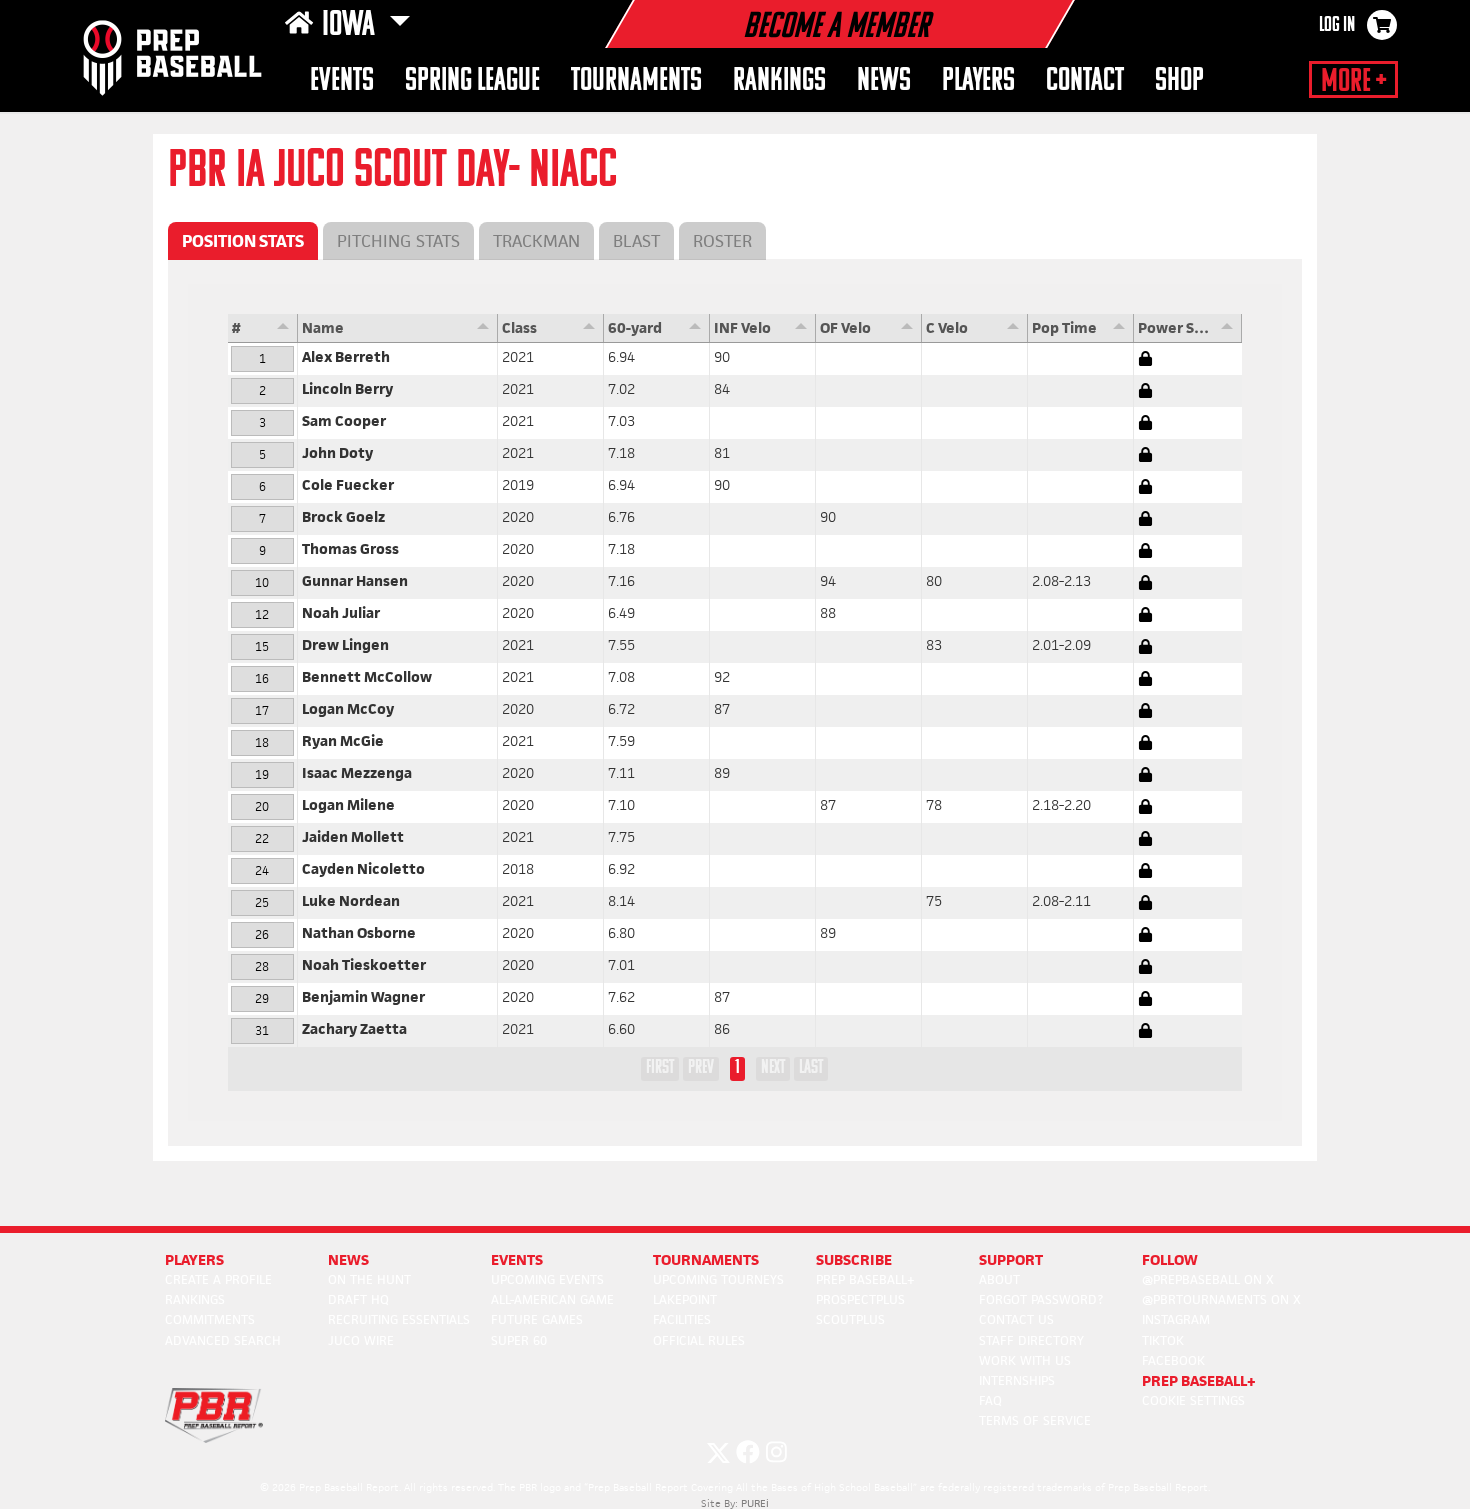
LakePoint (685, 1299)
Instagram (1176, 1319)
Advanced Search (223, 1340)
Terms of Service (1035, 1420)
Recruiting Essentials (399, 1319)
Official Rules (699, 1340)
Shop (1179, 81)
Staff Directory (1031, 1340)
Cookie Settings (1193, 1400)
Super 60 (519, 1340)
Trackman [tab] (536, 241)
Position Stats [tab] (243, 241)
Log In (1337, 26)
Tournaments (636, 81)
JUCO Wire (361, 1340)
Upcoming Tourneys (718, 1279)
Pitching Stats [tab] (398, 241)
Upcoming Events (547, 1279)
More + (1353, 82)
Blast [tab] (636, 241)
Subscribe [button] (854, 1259)
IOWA (351, 26)
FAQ (990, 1400)
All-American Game (552, 1299)
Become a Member (836, 28)
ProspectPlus (860, 1299)
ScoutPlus (850, 1319)
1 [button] (737, 1068)
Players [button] (978, 81)
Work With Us (1025, 1360)
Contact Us (1016, 1319)
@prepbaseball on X (1208, 1279)
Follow (1170, 1259)
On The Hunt (369, 1279)
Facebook (1173, 1360)
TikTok (1163, 1340)
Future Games (537, 1319)
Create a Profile (218, 1279)
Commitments (210, 1319)
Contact (1085, 81)
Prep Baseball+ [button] (1199, 1380)
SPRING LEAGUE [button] (472, 81)
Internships (1017, 1380)
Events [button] (342, 81)
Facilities (682, 1319)
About (999, 1279)
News (884, 81)
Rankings (779, 81)
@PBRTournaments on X (1221, 1299)
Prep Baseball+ (865, 1279)
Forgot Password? (1041, 1299)
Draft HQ (358, 1299)
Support (1011, 1259)
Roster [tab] (722, 241)
